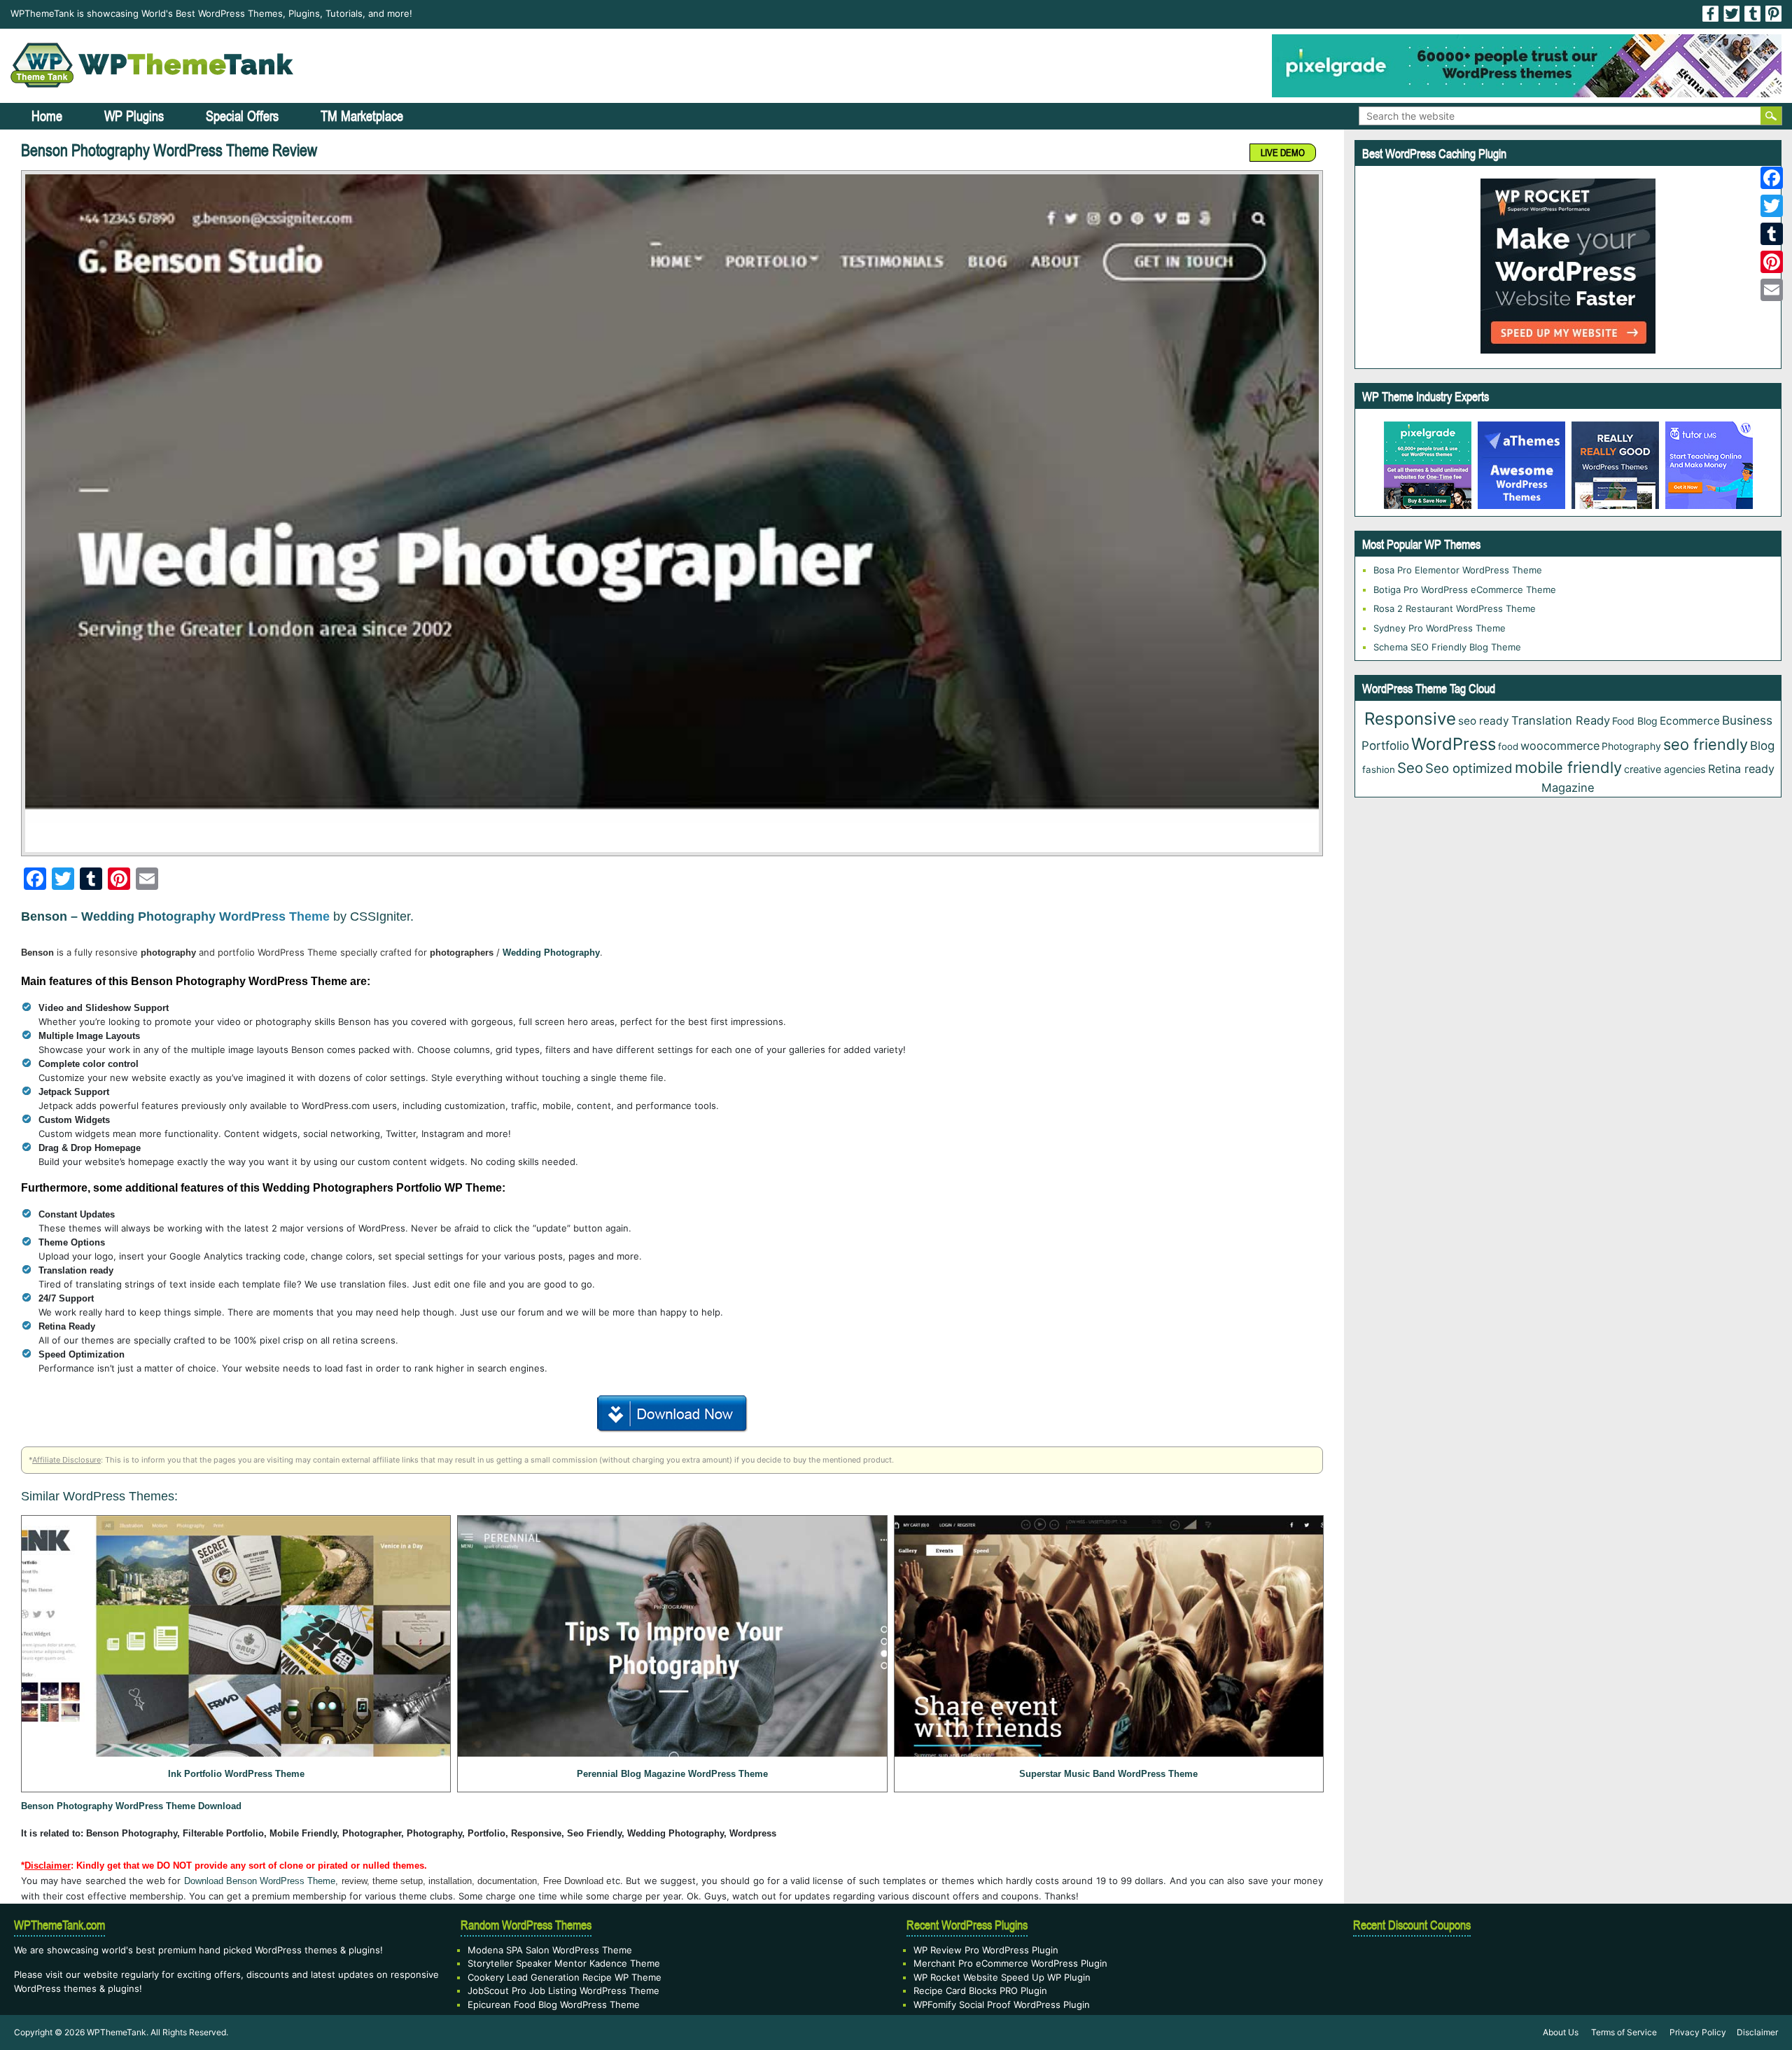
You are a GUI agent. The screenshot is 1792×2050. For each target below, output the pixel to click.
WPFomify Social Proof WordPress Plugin (1002, 2004)
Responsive (1410, 719)
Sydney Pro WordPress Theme (1440, 628)
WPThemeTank (117, 2032)
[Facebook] (1772, 178)
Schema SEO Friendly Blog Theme (1447, 647)
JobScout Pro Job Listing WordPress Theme (563, 1990)
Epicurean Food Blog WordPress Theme (554, 2004)
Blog (1762, 746)
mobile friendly (1568, 767)
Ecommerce (1690, 721)
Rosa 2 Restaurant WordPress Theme (1455, 608)
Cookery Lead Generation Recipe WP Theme (565, 1977)
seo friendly (1706, 744)
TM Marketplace (362, 116)
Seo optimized (1469, 768)
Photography (1631, 746)
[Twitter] (1772, 206)
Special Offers (242, 116)
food (1508, 746)
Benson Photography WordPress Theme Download (131, 1806)
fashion (1379, 769)
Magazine (1568, 788)
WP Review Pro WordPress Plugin (986, 1950)
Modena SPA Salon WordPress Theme (550, 1950)
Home (47, 116)
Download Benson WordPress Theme (260, 1881)
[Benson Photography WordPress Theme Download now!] (672, 513)
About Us (1561, 2032)
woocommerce (1560, 746)
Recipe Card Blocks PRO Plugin (980, 1990)
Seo (1410, 768)
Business (1747, 720)
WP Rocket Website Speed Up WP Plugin (1002, 1977)
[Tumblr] (1772, 234)
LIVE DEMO (1283, 153)
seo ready (1484, 721)
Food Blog (1635, 721)
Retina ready (1741, 769)
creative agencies (1665, 769)
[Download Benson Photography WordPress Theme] (672, 1411)
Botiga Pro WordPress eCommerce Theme (1465, 590)
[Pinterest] (1772, 262)
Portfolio (1385, 746)
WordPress (1454, 744)
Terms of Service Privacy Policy (1659, 2032)
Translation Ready (1561, 720)
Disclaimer (1757, 2032)
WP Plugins (134, 116)
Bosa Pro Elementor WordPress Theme (1458, 570)
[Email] (1772, 290)
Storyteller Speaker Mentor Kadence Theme (564, 1963)
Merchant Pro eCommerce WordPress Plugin (1010, 1963)
